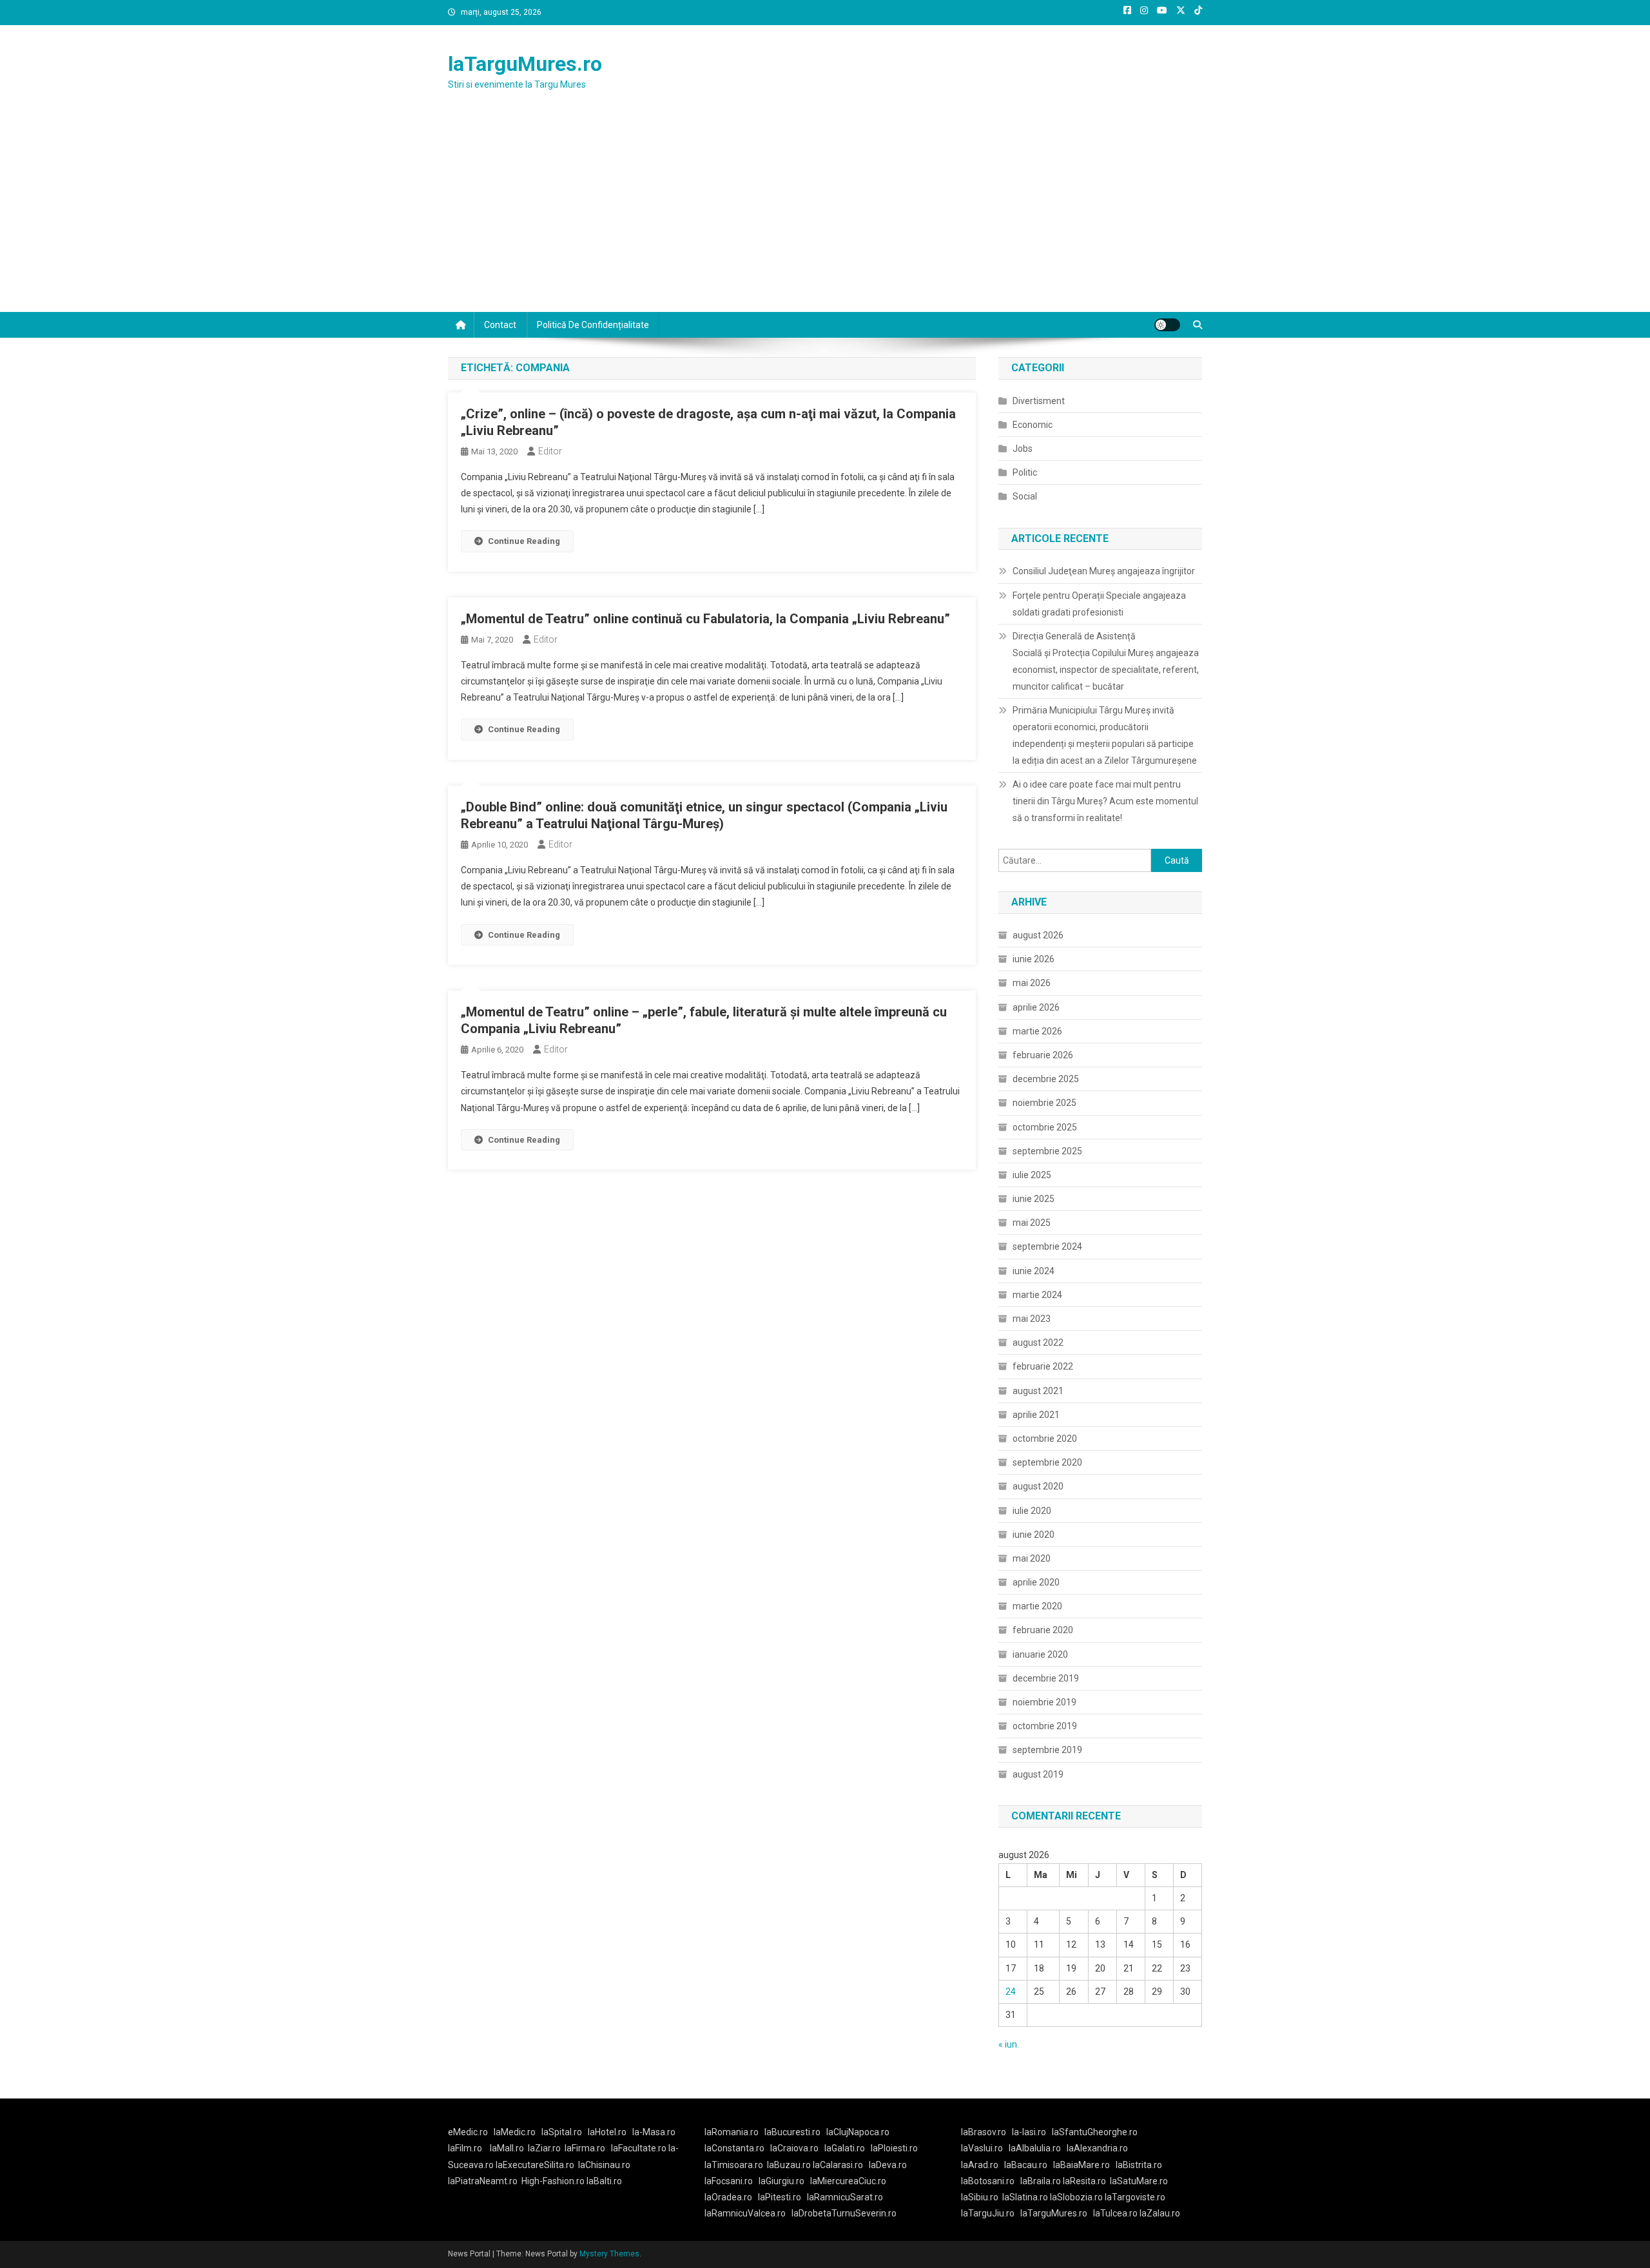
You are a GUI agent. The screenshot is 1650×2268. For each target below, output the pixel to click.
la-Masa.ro (654, 2132)
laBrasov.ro (984, 2132)
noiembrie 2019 (1044, 1702)
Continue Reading (524, 541)
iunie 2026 (1034, 959)
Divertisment (1039, 401)
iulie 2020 (1032, 1511)
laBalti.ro (604, 2181)
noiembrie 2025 (1044, 1103)
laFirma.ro (585, 2148)
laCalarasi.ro (838, 2165)
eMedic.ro (468, 2132)
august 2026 (1038, 935)
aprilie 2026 (1036, 1007)
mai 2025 (1032, 1223)
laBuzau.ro (790, 2165)
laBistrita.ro (1139, 2165)
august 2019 (1038, 1774)
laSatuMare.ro (1139, 2181)
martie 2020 (1037, 1606)
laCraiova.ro (794, 2148)
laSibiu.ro (980, 2197)
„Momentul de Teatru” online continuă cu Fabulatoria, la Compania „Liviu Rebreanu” (705, 619)
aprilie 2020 (1036, 1582)
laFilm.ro (465, 2148)
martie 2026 (1037, 1031)
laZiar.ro (544, 2148)
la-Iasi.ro (1029, 2132)
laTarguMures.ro (525, 64)
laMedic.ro (516, 2132)
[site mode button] (1167, 325)
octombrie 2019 (1045, 1726)
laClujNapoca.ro (858, 2132)
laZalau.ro (1160, 2213)
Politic (1025, 472)
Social (1025, 496)
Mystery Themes (609, 2254)
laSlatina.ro (1025, 2197)
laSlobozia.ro (1076, 2197)
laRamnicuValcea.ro (745, 2213)
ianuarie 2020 (1040, 1654)
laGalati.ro (845, 2148)
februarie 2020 (1043, 1630)
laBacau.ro (1026, 2165)
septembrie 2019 (1047, 1750)
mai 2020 (1032, 1558)
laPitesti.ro (780, 2197)
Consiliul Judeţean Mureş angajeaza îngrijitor (1104, 571)
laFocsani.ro (729, 2181)
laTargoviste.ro (1135, 2197)
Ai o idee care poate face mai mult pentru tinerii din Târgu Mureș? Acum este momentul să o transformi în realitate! (1105, 801)
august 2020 (1038, 1486)
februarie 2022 (1043, 1366)
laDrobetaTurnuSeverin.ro (844, 2213)
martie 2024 (1037, 1295)
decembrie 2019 (1046, 1678)
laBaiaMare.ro (1082, 2165)
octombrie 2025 (1045, 1127)
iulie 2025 (1032, 1175)
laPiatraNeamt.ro (483, 2181)
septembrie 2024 (1047, 1246)
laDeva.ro (888, 2165)
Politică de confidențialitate (593, 325)
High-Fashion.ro (553, 2181)
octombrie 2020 (1045, 1439)
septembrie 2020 (1047, 1462)
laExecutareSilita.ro (535, 2165)
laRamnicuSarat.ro (845, 2197)
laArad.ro (980, 2165)
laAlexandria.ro (1097, 2148)
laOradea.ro (728, 2197)
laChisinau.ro (604, 2165)
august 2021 (1038, 1391)
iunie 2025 (1034, 1199)
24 (1011, 1992)
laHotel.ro (607, 2132)
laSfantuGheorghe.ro (1095, 2132)
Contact (500, 325)
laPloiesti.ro (894, 2148)
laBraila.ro (1041, 2181)
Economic (1033, 425)
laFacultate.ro (640, 2148)
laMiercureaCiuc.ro (848, 2181)
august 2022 (1038, 1342)
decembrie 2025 (1046, 1079)
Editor (550, 451)
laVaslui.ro (985, 2148)
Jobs (1023, 449)
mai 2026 (1032, 983)
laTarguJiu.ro (991, 2213)
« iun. (1009, 2044)
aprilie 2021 (1036, 1415)
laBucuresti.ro (792, 2132)
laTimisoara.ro (734, 2165)
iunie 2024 (1034, 1271)
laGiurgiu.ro (784, 2181)
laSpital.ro (562, 2132)
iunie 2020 (1034, 1535)
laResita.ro (1084, 2181)
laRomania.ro (732, 2132)
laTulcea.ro (1116, 2213)
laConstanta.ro (734, 2148)
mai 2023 (1032, 1319)
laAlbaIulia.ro (1035, 2148)
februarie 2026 (1043, 1055)
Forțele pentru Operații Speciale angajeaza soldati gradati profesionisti (1099, 604)
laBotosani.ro (988, 2181)
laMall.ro (507, 2148)
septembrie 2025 (1047, 1151)
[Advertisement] (825, 215)
